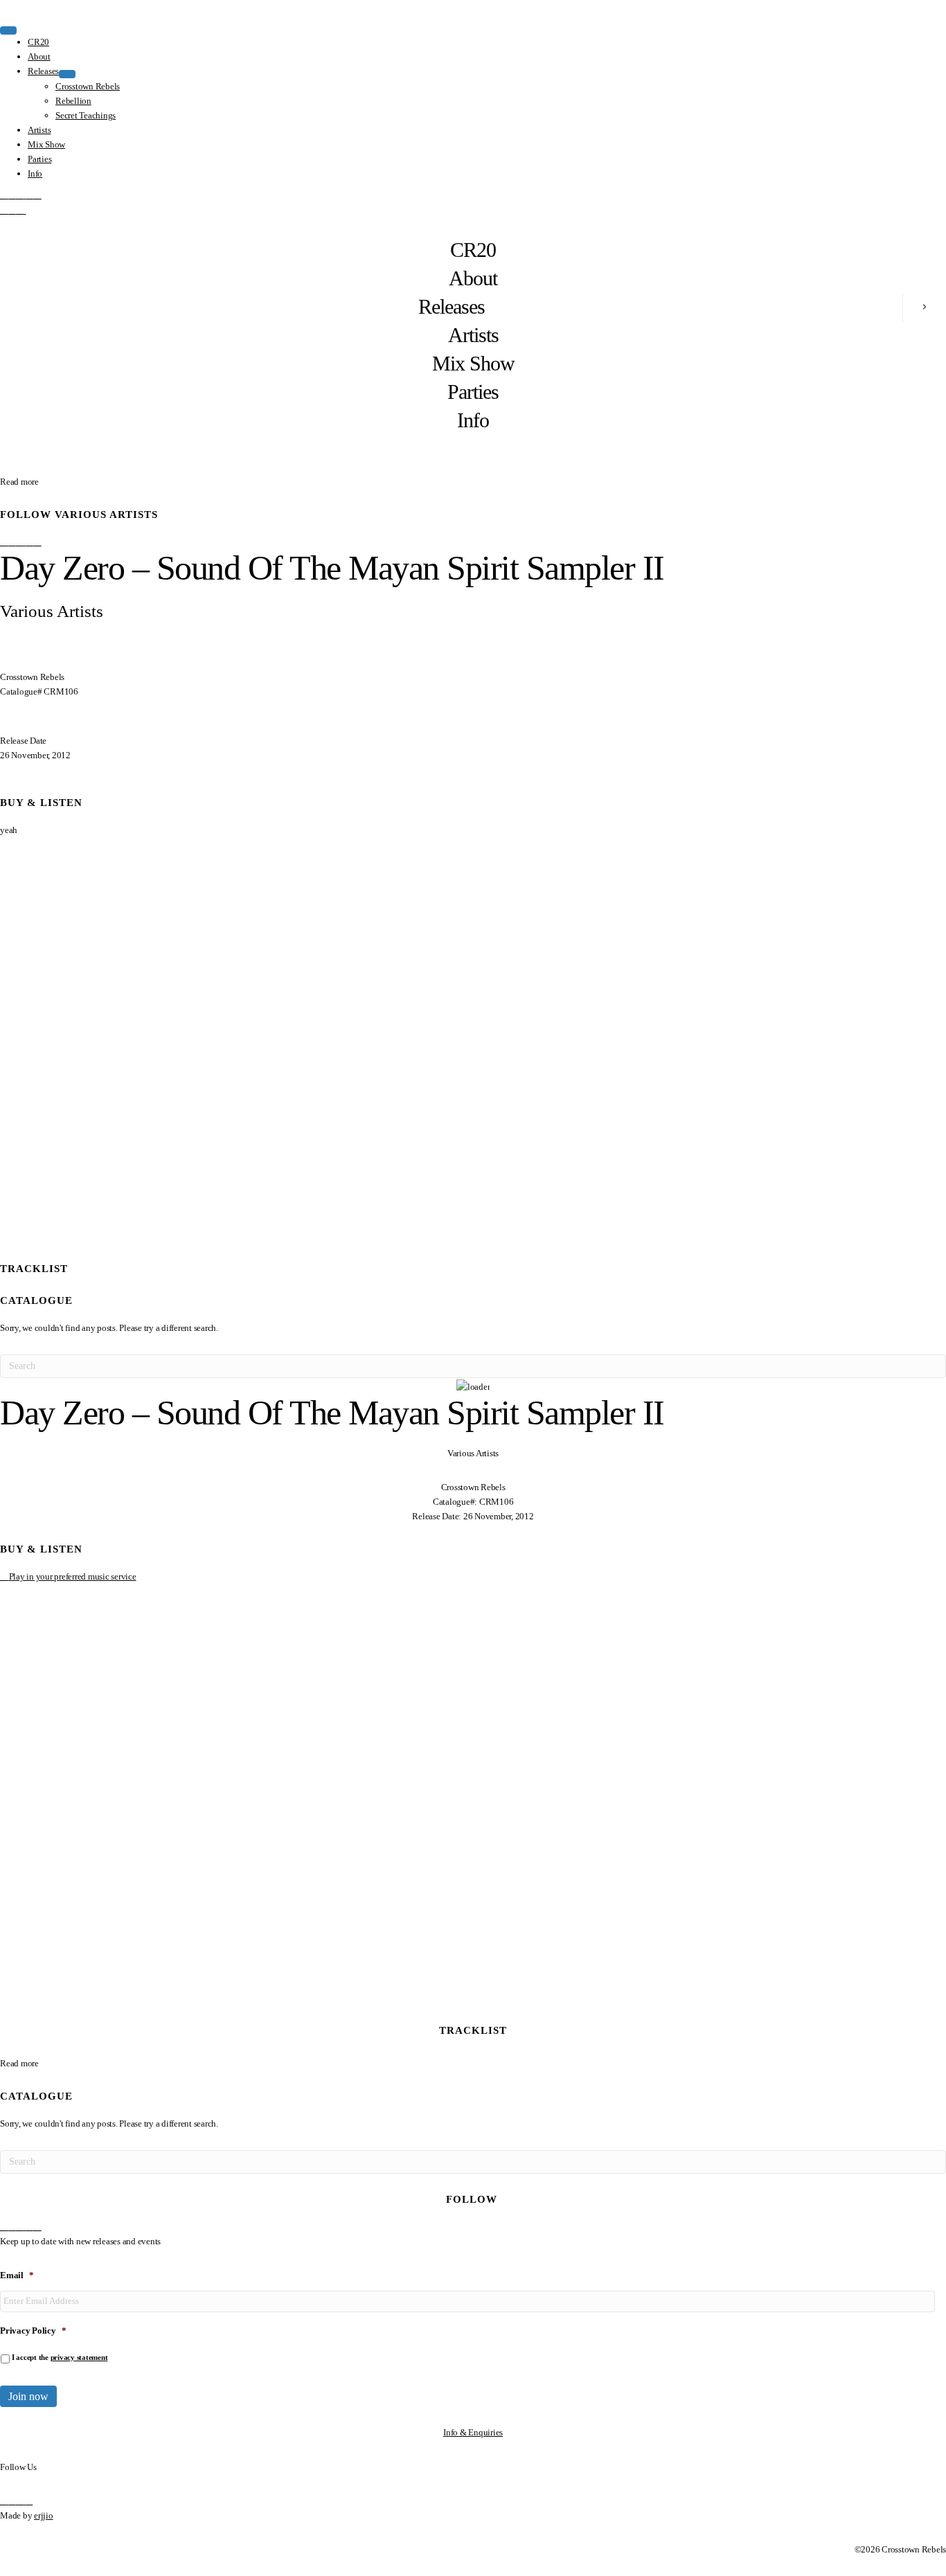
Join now (28, 2396)
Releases (452, 306)
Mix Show (473, 363)
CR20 (473, 250)
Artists (473, 335)
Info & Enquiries (473, 2432)
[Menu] (8, 30)
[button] (5, 195)
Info (473, 420)
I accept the (60, 2357)
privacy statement (79, 2357)
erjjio (44, 2515)
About (473, 278)
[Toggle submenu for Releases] (67, 74)
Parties (473, 392)
